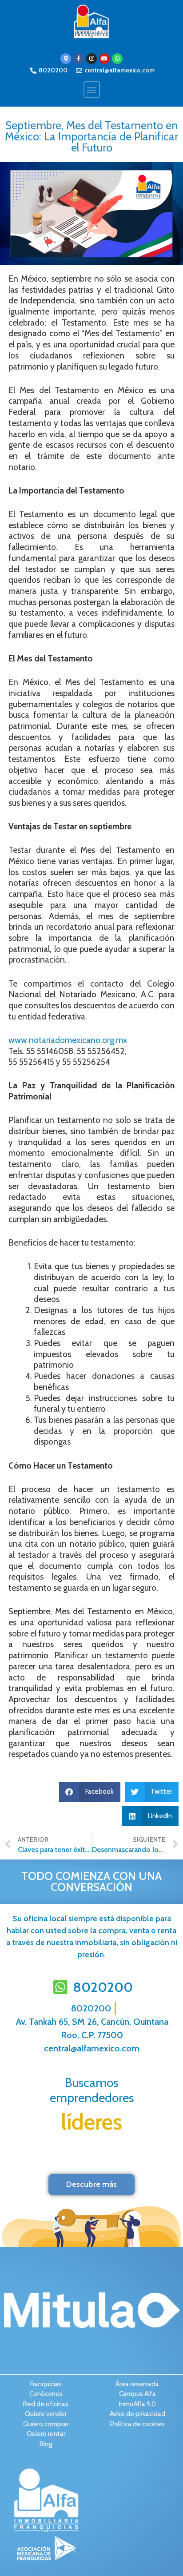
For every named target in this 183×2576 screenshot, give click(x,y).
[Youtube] (104, 59)
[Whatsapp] (117, 59)
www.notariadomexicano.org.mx (68, 1040)
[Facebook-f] (79, 59)
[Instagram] (91, 59)
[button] (92, 90)
